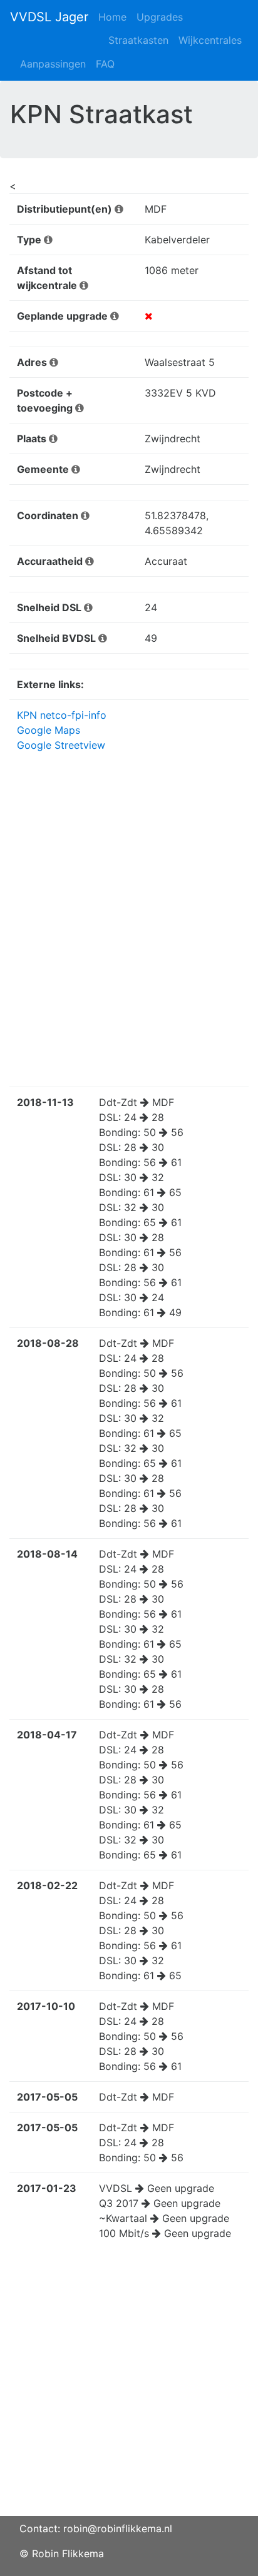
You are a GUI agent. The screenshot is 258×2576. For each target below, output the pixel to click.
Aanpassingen (53, 64)
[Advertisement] (129, 2387)
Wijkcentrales (210, 40)
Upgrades (160, 17)
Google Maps (49, 730)
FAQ (105, 64)
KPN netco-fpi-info (62, 715)
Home (112, 17)
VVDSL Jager (49, 17)
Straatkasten (138, 40)
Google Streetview (61, 745)
